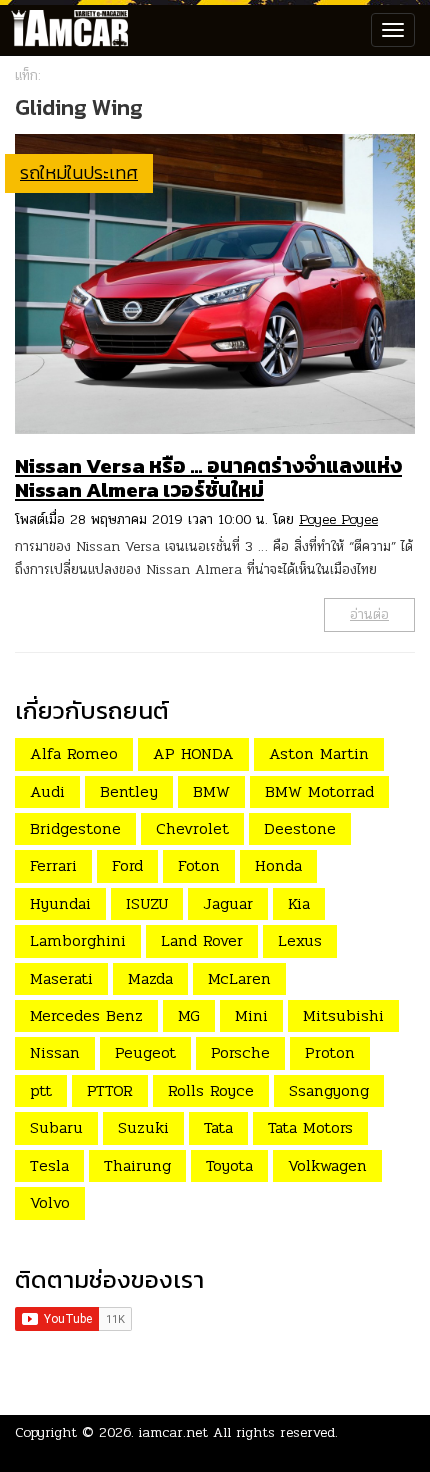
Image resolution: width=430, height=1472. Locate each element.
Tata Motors (310, 1127)
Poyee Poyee (338, 519)
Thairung (137, 1165)
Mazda (150, 978)
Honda (278, 865)
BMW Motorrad (319, 791)
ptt (41, 1090)
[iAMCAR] (65, 30)
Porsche (240, 1052)
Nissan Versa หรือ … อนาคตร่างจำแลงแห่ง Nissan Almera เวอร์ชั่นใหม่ (208, 477)
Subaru (56, 1127)
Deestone (300, 828)
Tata (218, 1127)
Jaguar (228, 903)
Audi (47, 791)
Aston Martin (319, 753)
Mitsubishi (343, 1015)
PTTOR (110, 1090)
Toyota (229, 1165)
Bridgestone (75, 828)
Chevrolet (192, 828)
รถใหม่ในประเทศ (79, 172)
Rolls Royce (211, 1090)
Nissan (55, 1052)
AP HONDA (193, 753)
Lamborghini (78, 940)
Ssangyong (329, 1090)
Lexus (300, 940)
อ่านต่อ (369, 614)
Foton (199, 865)
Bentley (129, 791)
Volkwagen (327, 1165)
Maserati (61, 978)
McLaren (239, 978)
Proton (330, 1052)
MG (189, 1015)
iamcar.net (173, 1432)
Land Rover (202, 940)
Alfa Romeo (74, 753)
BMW (211, 791)
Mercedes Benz (86, 1015)
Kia (299, 903)
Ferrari (53, 865)
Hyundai (60, 903)
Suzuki (143, 1127)
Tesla (49, 1165)
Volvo (50, 1202)
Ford (127, 865)
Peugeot (145, 1052)
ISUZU (147, 903)
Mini (251, 1015)
